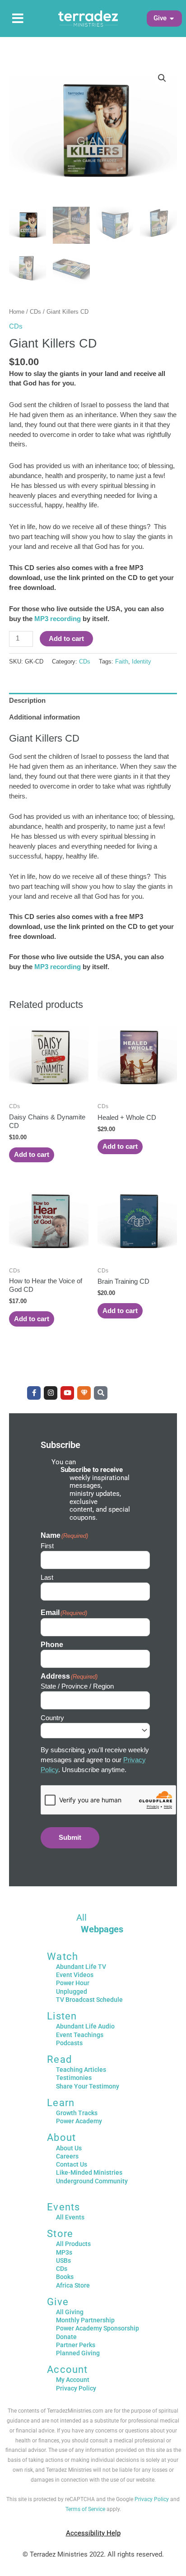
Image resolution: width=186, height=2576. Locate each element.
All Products (73, 2244)
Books (65, 2277)
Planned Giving (78, 2353)
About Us (69, 2148)
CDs (35, 312)
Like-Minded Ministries (89, 2172)
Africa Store (73, 2285)
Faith (122, 661)
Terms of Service (85, 2509)
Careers (67, 2156)
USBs (63, 2260)
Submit (70, 1838)
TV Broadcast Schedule (89, 2000)
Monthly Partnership (85, 2320)
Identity (142, 661)
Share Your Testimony (88, 2086)
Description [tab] (27, 701)
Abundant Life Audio (85, 2026)
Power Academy (79, 2121)
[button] (160, 19)
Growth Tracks (77, 2113)
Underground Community (92, 2181)
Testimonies (74, 2078)
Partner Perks (76, 2345)
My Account (73, 2380)
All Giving (70, 2312)
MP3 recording (58, 619)
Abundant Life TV (81, 1967)
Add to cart (66, 639)
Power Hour (73, 1983)
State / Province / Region (77, 1686)
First (47, 1546)
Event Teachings (80, 2035)
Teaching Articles (81, 2070)
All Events (70, 2217)
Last (47, 1577)
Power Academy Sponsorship (98, 2328)
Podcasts (69, 2043)
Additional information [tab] (44, 717)
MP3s (64, 2252)
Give (58, 2302)
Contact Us (72, 2164)
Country (52, 1718)
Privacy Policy (76, 2388)
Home (17, 312)
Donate (66, 2337)
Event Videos (75, 1975)
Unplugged (72, 1991)
